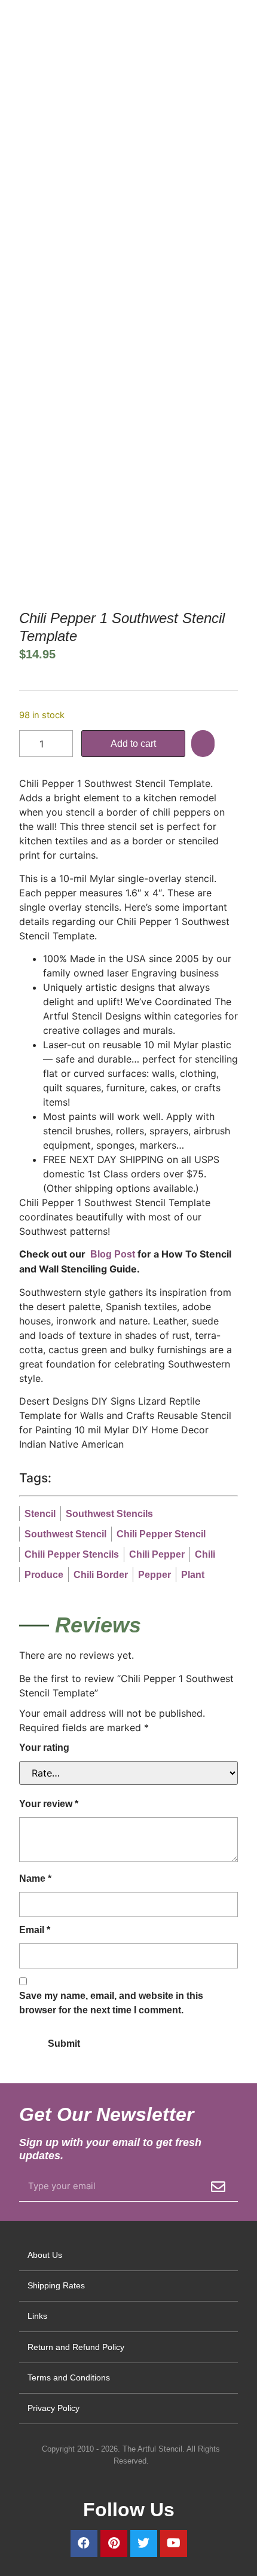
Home (30, 228)
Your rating (44, 1748)
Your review (49, 1804)
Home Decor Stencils (94, 228)
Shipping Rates (56, 2285)
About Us (45, 2255)
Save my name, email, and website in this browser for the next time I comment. (111, 2003)
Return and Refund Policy (76, 2347)
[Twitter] (144, 2543)
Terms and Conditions (69, 2377)
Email (35, 1930)
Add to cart (133, 744)
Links (37, 2316)
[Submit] (218, 2187)
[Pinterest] (114, 2543)
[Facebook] (84, 2543)
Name (35, 1878)
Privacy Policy (53, 2408)
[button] (204, 744)
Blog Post (111, 1254)
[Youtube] (174, 2543)
